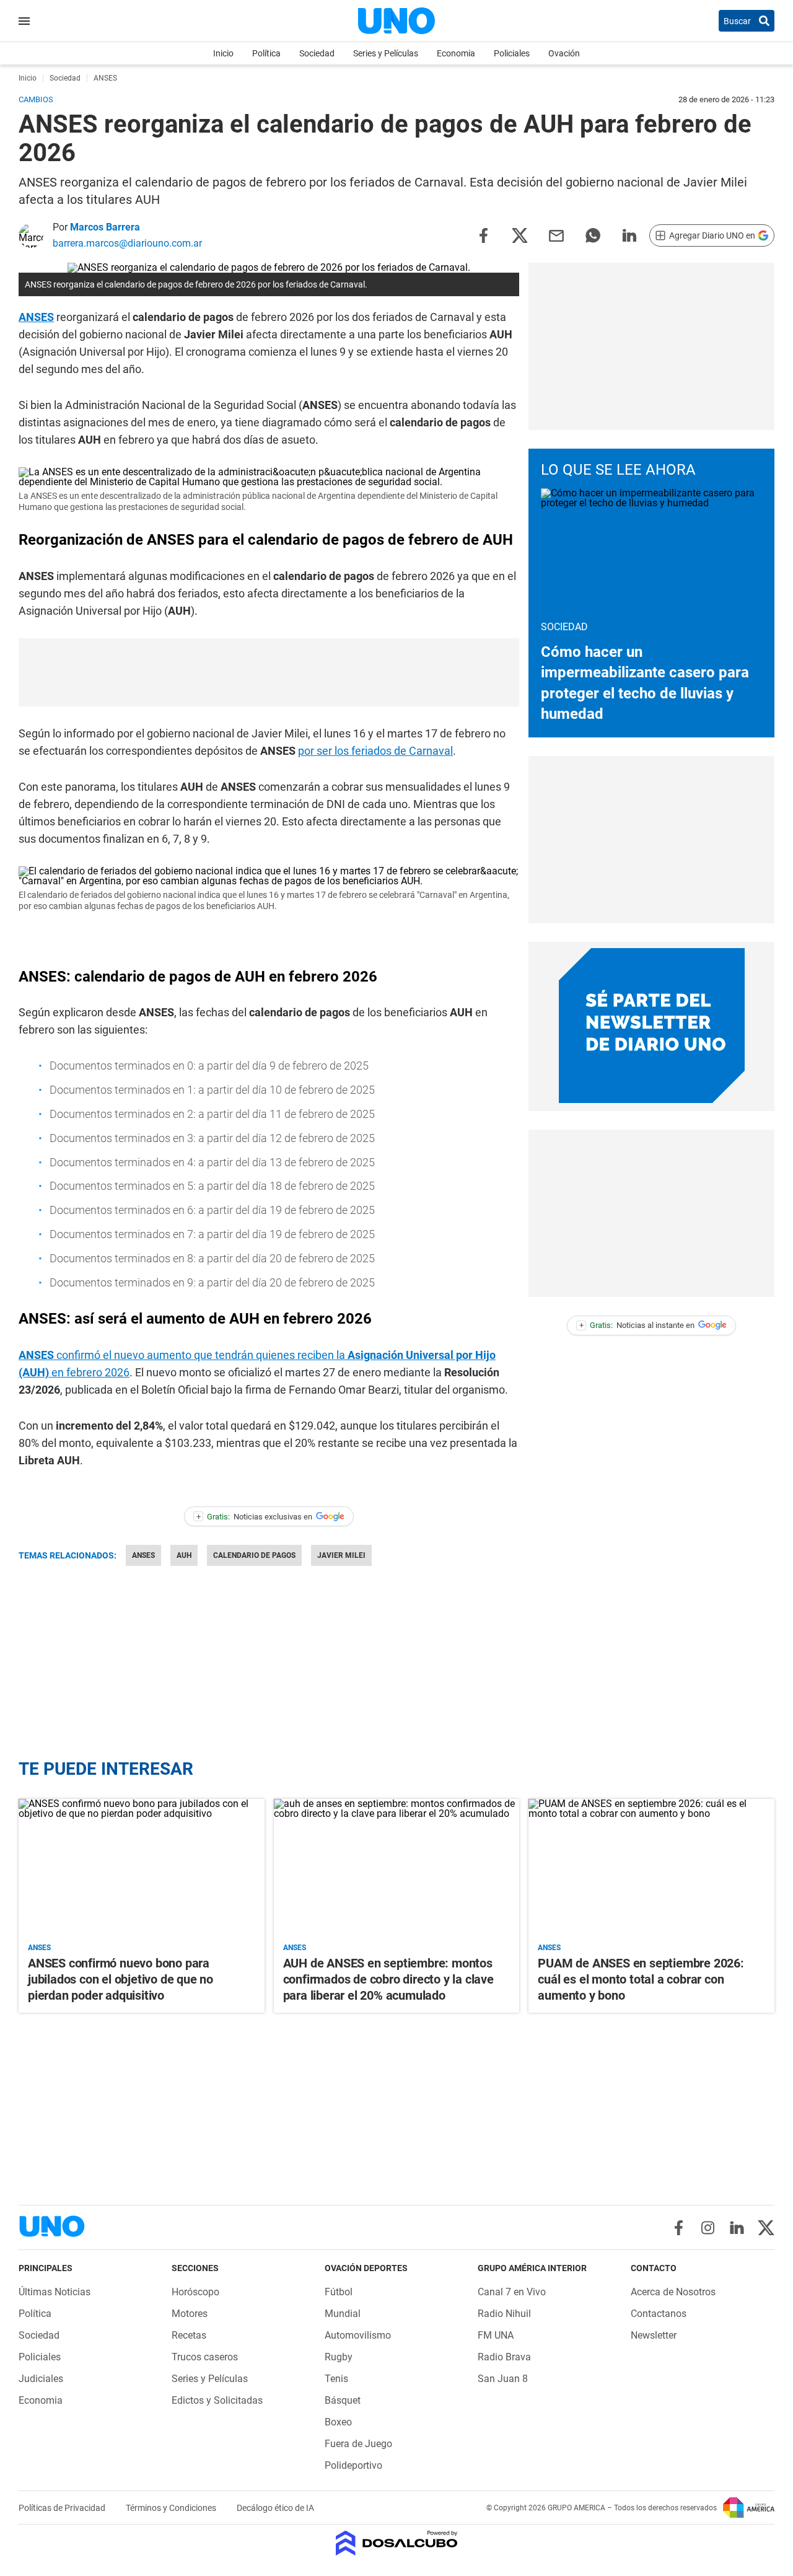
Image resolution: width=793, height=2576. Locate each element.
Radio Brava (504, 2357)
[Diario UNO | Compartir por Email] (556, 235)
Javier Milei (341, 1555)
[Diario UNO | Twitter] (766, 2228)
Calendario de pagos (254, 1555)
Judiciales (41, 2379)
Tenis (336, 2379)
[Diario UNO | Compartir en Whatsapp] (593, 235)
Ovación (564, 53)
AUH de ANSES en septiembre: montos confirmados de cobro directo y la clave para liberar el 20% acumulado (388, 1979)
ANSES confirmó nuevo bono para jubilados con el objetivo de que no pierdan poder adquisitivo (120, 1979)
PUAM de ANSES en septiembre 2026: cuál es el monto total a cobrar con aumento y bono (641, 1979)
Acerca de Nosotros (673, 2292)
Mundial (343, 2314)
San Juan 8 (503, 2379)
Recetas (189, 2335)
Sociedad (317, 53)
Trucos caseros (205, 2357)
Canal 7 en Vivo (512, 2292)
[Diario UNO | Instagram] (708, 2228)
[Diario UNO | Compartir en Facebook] (483, 235)
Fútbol (339, 2292)
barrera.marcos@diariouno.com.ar (127, 243)
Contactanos (659, 2314)
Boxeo (338, 2422)
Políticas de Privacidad (63, 2508)
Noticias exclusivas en (255, 1517)
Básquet (343, 2400)
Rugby (339, 2357)
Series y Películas (386, 53)
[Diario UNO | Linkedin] (737, 2228)
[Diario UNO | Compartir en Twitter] (520, 235)
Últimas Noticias (55, 2292)
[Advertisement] (269, 672)
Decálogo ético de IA (275, 2508)
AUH (184, 1555)
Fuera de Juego (358, 2444)
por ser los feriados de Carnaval (375, 751)
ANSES (36, 317)
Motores (190, 2314)
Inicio (223, 53)
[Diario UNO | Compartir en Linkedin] (629, 235)
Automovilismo (358, 2335)
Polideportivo (353, 2465)
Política (266, 53)
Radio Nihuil (504, 2314)
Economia (456, 53)
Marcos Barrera (105, 227)
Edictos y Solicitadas (217, 2400)
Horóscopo (195, 2292)
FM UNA (496, 2335)
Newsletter (654, 2335)
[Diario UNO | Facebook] (679, 2228)
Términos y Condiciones (172, 2508)
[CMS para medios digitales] (397, 2544)
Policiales (512, 53)
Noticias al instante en (637, 1325)
